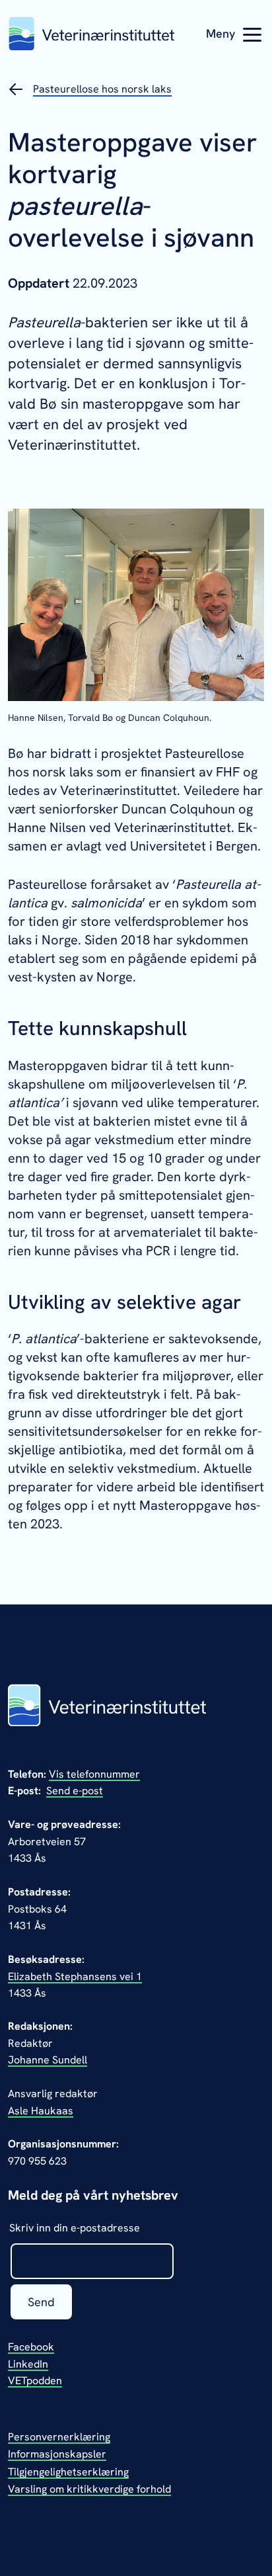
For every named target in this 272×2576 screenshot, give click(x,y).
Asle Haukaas (41, 2111)
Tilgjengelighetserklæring (68, 2472)
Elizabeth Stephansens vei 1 (75, 1976)
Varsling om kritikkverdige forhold (89, 2489)
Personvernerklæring (59, 2437)
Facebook (31, 2347)
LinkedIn (28, 2364)
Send (41, 2302)
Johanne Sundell (48, 2060)
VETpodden (35, 2381)
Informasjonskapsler (57, 2454)
